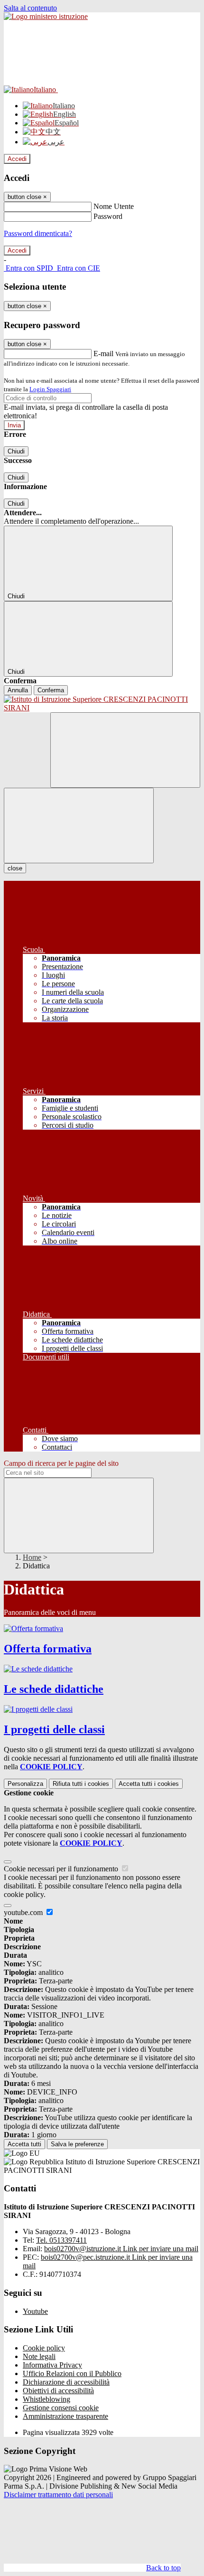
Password (108, 216)
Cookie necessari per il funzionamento (62, 1869)
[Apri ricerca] (125, 750)
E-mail (103, 354)
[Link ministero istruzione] (46, 16)
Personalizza (25, 1784)
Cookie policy (44, 2348)
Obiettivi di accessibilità (58, 2391)
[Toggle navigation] (79, 826)
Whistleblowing (46, 2399)
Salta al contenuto (30, 8)
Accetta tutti (149, 1784)
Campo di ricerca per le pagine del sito (61, 1463)
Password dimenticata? (38, 233)
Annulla (18, 690)
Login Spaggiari (50, 389)
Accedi (17, 159)
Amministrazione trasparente (65, 2416)
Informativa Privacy (52, 2365)
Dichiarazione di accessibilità (66, 2382)
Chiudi (16, 451)
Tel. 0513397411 (61, 2240)
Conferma (51, 690)
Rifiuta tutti (81, 1784)
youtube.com (24, 1912)
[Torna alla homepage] (102, 704)
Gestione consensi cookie (61, 2408)
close (15, 868)
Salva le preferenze (77, 2144)
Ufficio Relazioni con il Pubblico (72, 2373)
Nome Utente (114, 206)
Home (32, 1557)
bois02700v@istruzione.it (121, 2249)
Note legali (39, 2356)
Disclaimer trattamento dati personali (58, 2495)
